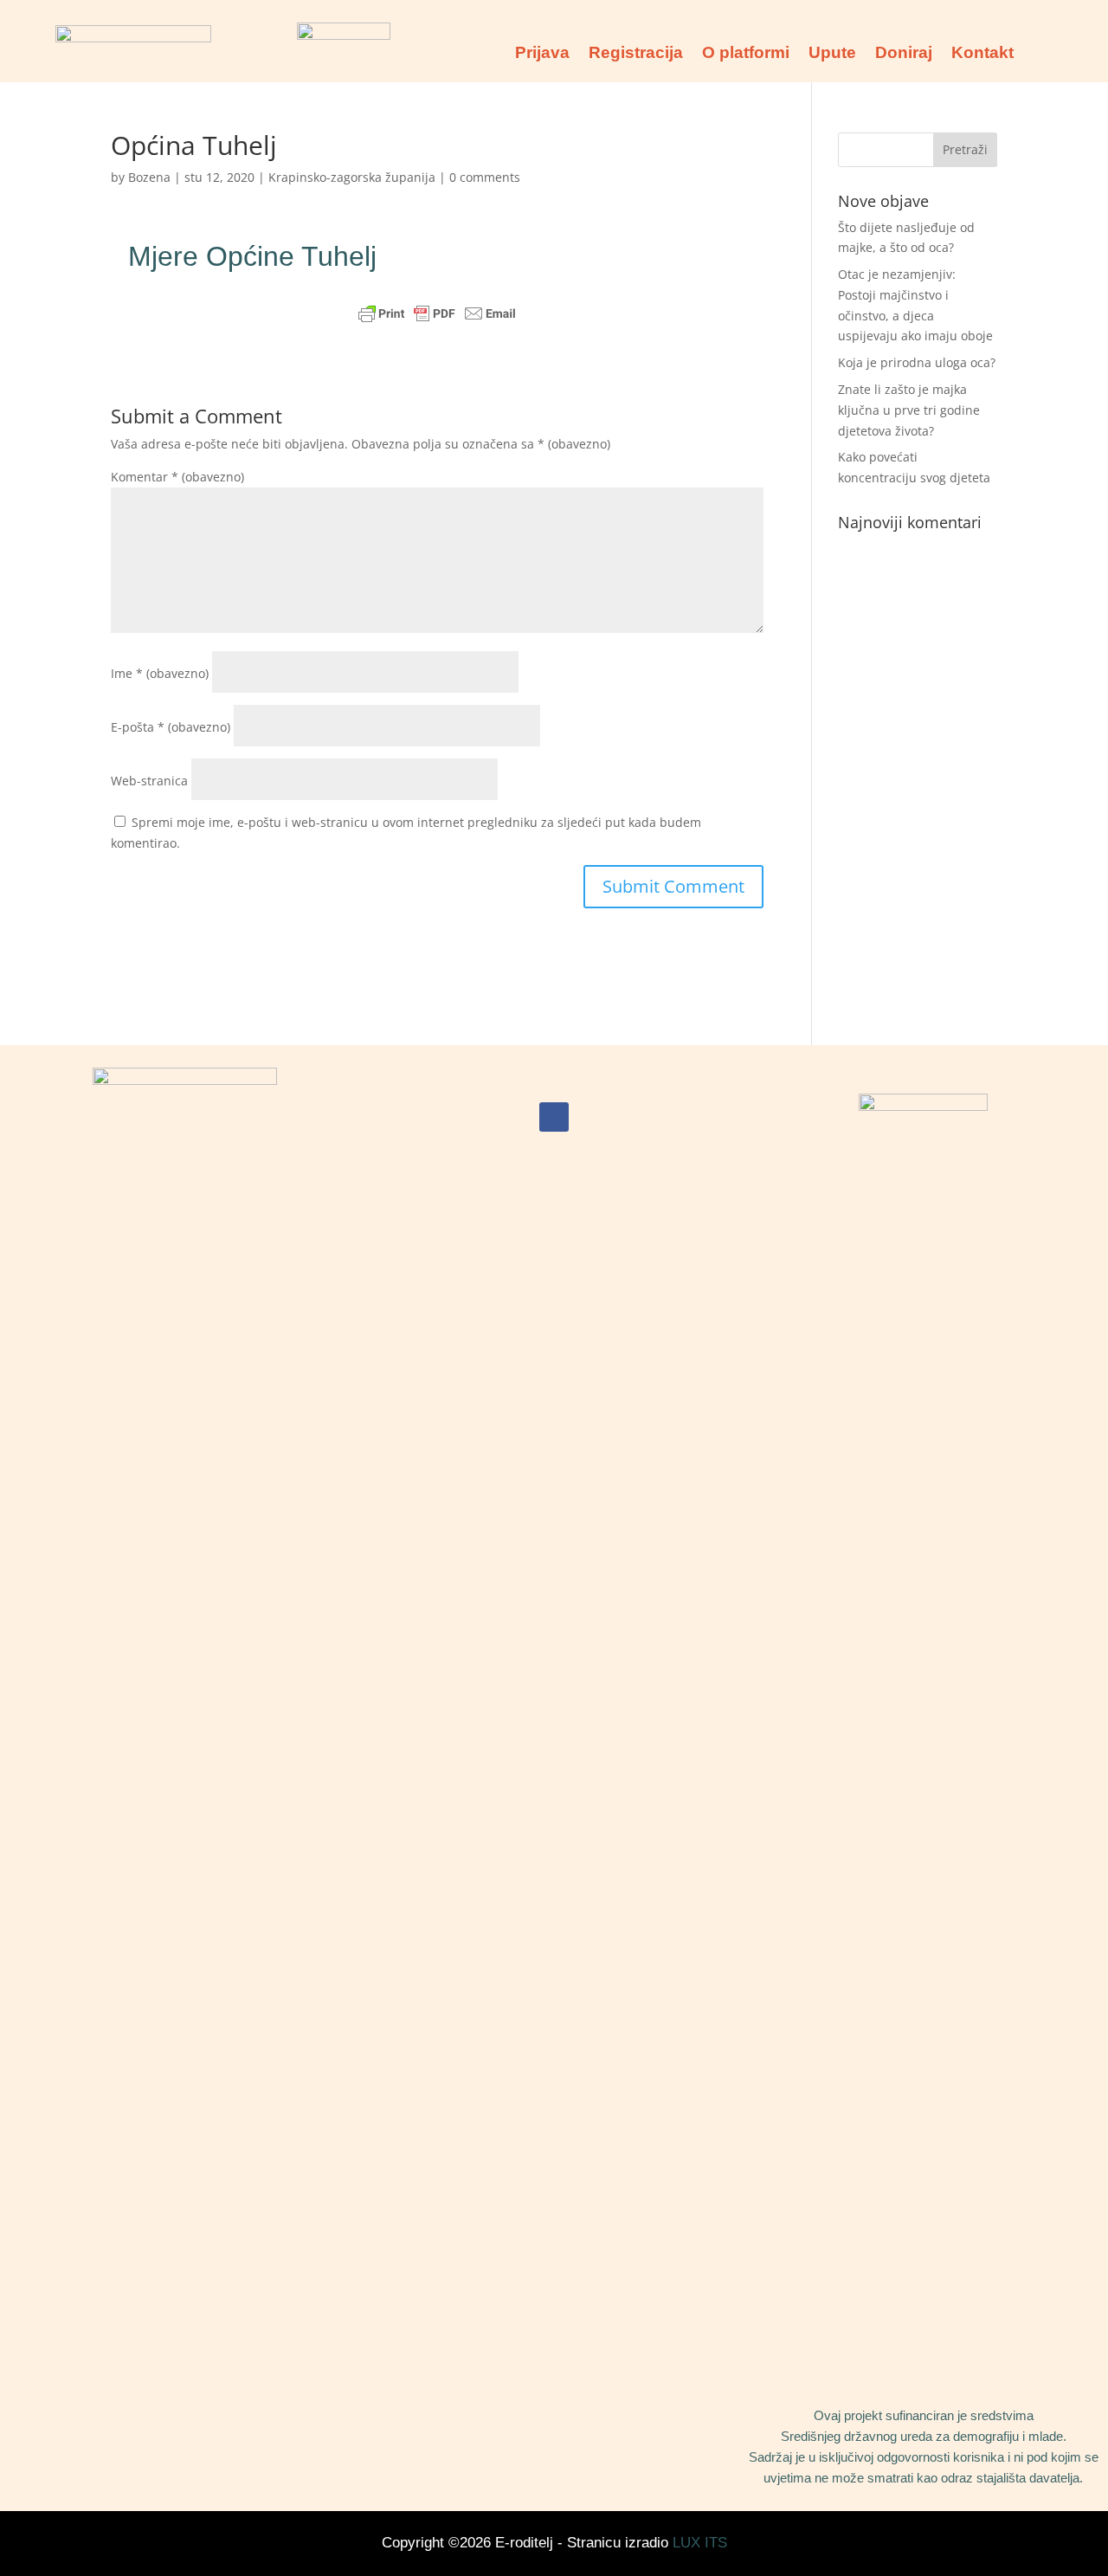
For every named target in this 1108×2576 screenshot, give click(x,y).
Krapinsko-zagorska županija (352, 177)
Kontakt (982, 54)
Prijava (542, 54)
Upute (832, 54)
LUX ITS (700, 2543)
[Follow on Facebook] (554, 1117)
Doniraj (904, 54)
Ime (160, 673)
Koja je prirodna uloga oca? (917, 362)
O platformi (746, 54)
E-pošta (171, 727)
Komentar (177, 477)
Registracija (636, 54)
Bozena (149, 177)
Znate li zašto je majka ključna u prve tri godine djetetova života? (909, 410)
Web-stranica (149, 781)
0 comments (485, 177)
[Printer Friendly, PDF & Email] (437, 313)
